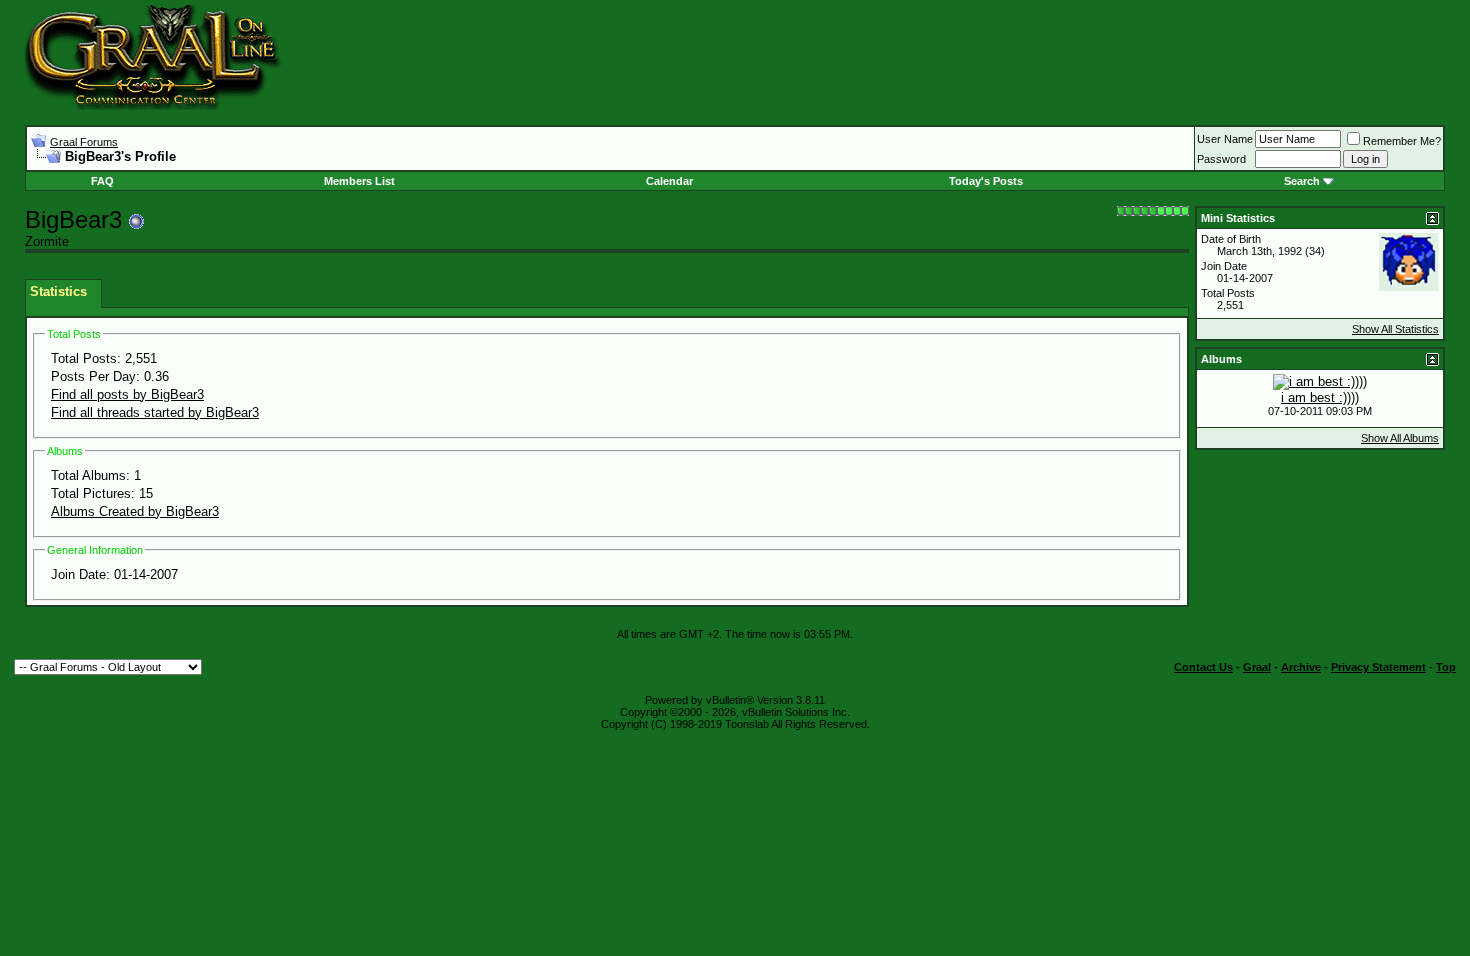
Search (1302, 181)
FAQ (102, 181)
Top (1446, 667)
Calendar (669, 181)
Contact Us (1203, 667)
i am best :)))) (1320, 397)
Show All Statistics (1395, 329)
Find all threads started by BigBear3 (155, 412)
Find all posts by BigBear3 (127, 394)
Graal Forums (84, 142)
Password (1221, 159)
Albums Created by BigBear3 (135, 511)
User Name (1225, 139)
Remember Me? (1402, 141)
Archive (1301, 667)
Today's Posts (986, 181)
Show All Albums (1400, 438)
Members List (359, 181)
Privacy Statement (1378, 667)
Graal (1257, 667)
